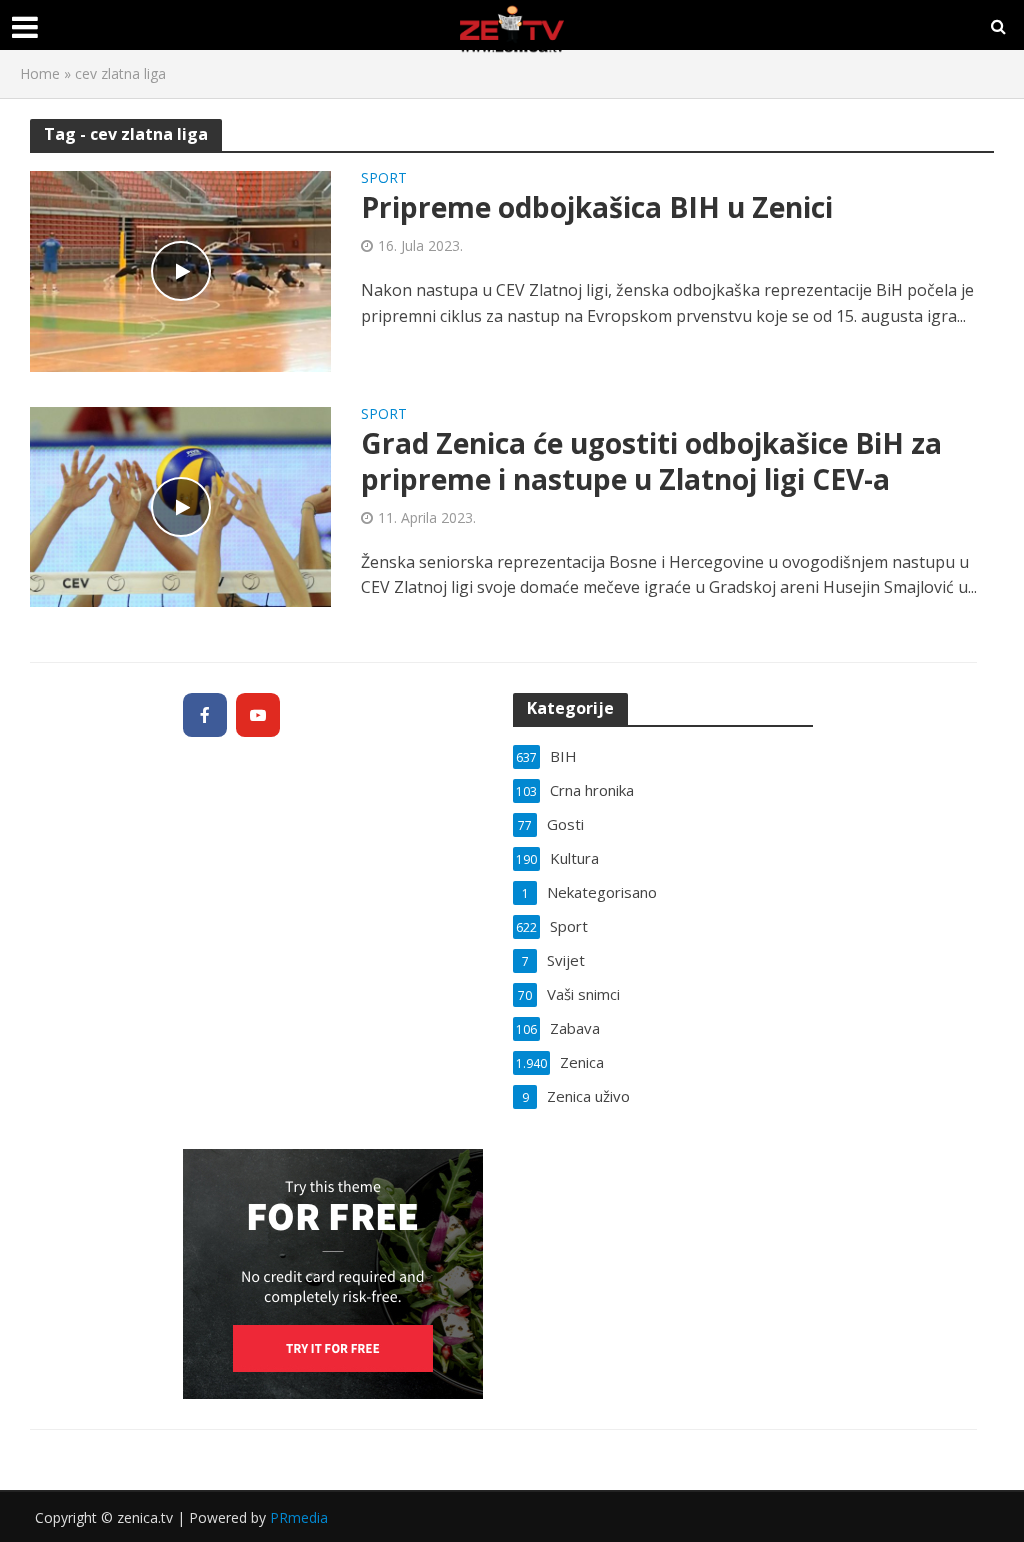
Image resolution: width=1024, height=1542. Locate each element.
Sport (384, 179)
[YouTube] (258, 715)
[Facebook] (205, 715)
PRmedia (299, 1517)
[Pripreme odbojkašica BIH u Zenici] (180, 270)
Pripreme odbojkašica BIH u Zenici (597, 207)
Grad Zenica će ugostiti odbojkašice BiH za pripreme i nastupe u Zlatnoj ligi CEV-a (651, 461)
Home (40, 73)
